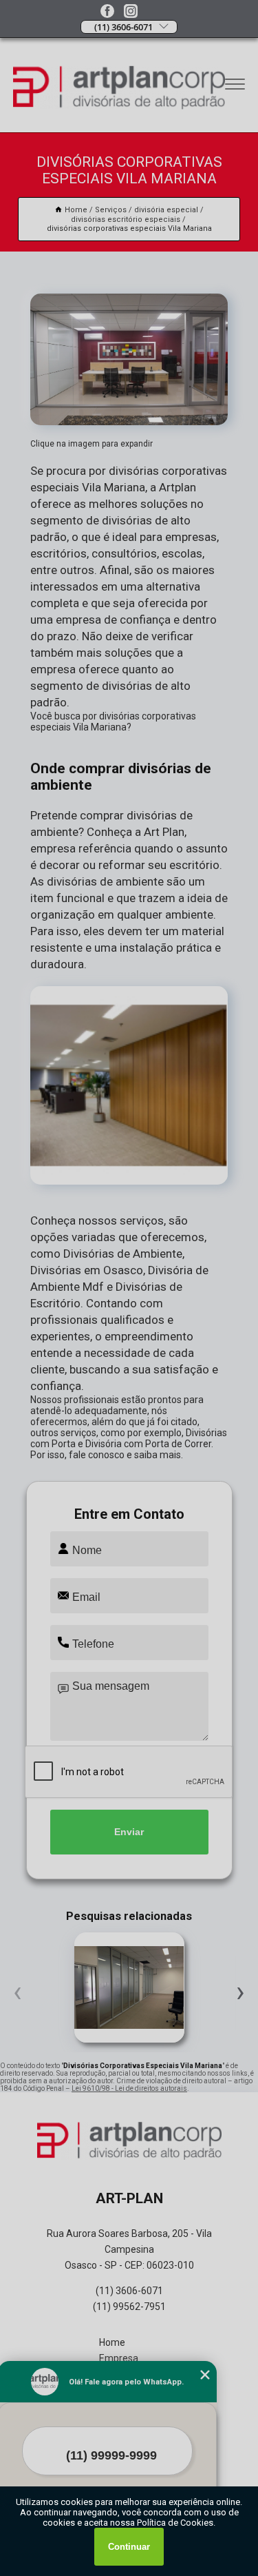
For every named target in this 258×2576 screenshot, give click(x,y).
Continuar (129, 2547)
